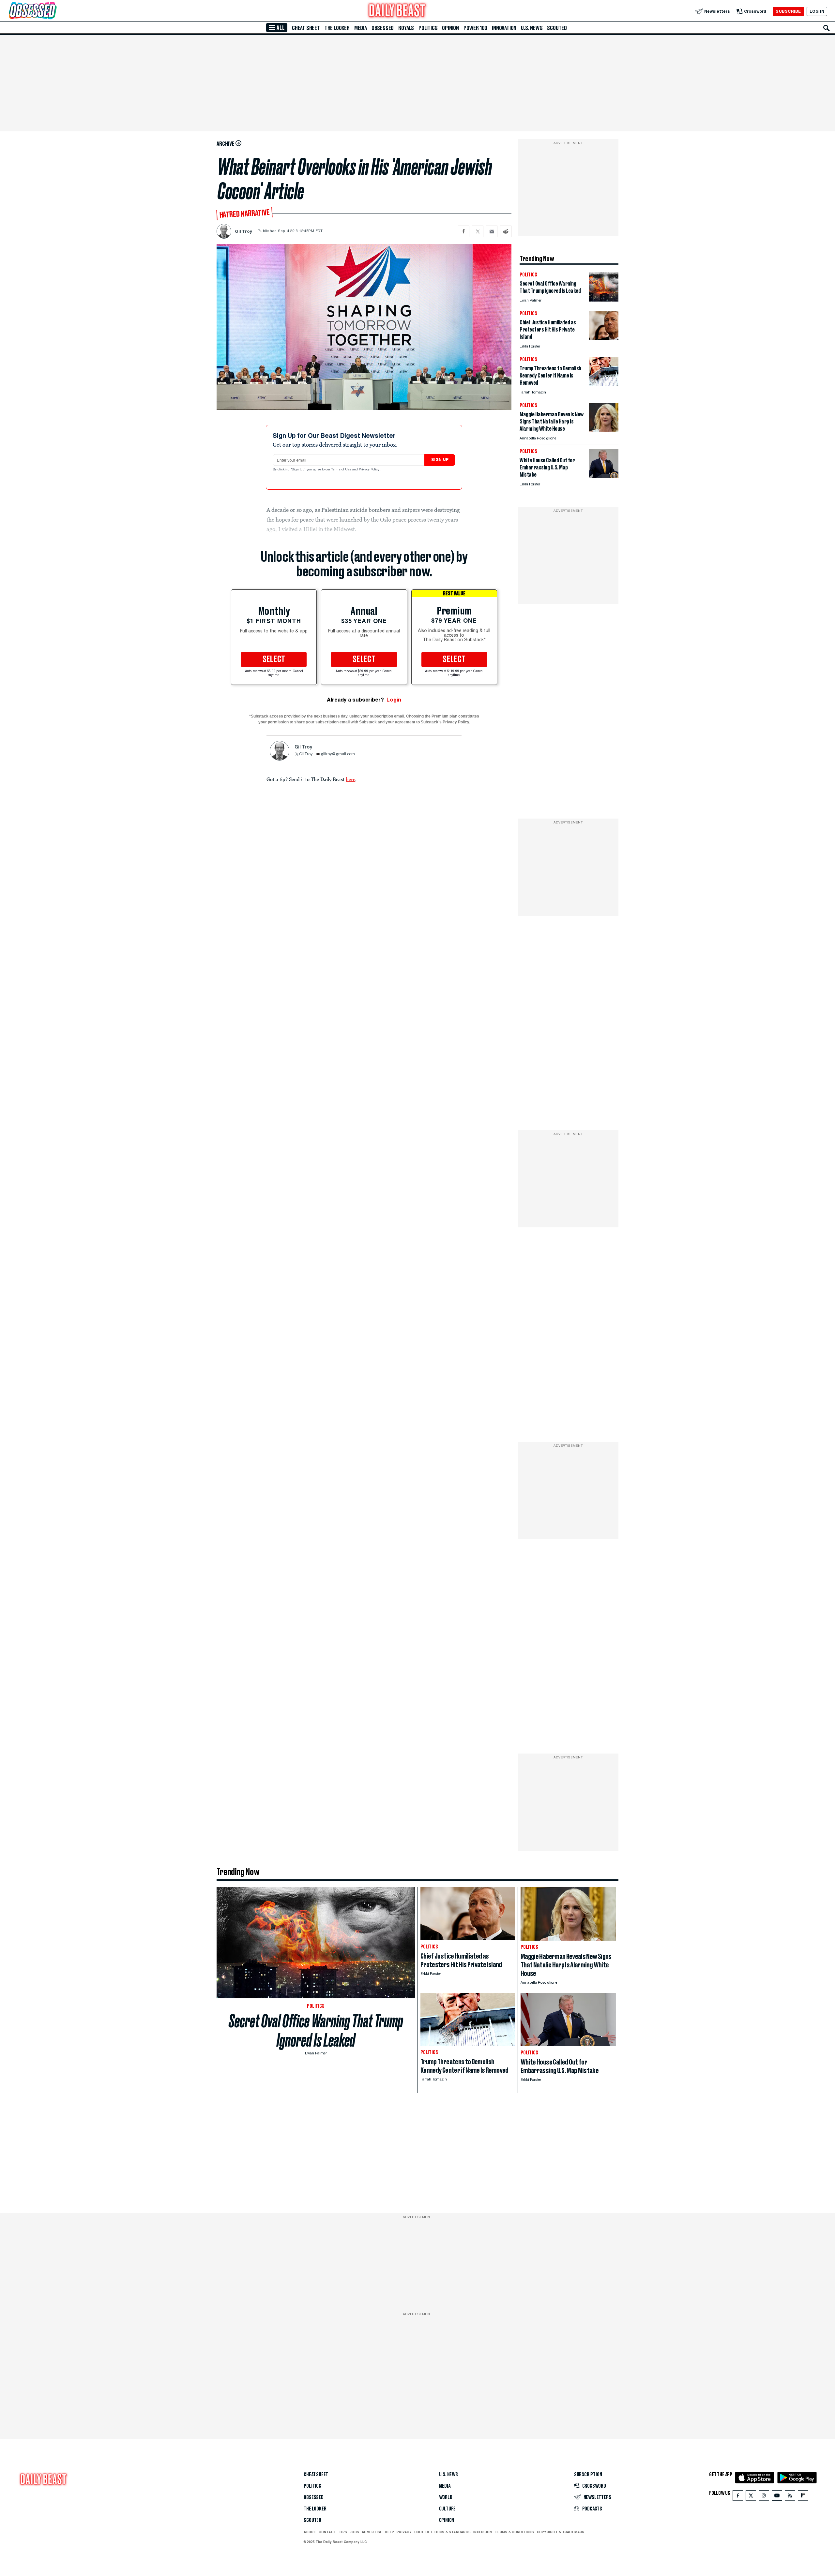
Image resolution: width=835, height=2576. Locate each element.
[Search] (827, 28)
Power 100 (475, 28)
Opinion (450, 28)
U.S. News (532, 28)
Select (274, 659)
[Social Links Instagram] (764, 2497)
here (350, 779)
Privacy (404, 2532)
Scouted (557, 28)
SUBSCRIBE (788, 11)
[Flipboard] (803, 2497)
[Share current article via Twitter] (478, 231)
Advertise (372, 2532)
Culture (448, 2509)
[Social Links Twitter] (751, 2497)
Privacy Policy (370, 470)
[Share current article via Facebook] (464, 231)
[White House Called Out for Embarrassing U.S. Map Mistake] (604, 476)
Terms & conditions (514, 2532)
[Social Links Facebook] (738, 2497)
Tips (343, 2532)
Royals (406, 28)
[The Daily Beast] (397, 11)
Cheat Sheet (306, 28)
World (446, 2497)
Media (361, 28)
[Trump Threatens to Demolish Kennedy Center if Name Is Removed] (604, 385)
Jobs (354, 2532)
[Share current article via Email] (492, 231)
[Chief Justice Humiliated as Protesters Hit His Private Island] (604, 339)
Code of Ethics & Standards (442, 2532)
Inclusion (483, 2532)
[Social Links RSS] (790, 2497)
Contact (327, 2532)
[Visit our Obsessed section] (53, 11)
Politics (428, 28)
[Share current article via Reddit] (506, 231)
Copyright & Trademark (561, 2532)
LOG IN (817, 11)
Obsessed (383, 28)
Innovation (504, 28)
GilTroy (306, 754)
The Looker (337, 28)
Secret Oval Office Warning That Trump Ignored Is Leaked (316, 2031)
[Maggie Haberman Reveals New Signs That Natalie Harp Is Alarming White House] (604, 430)
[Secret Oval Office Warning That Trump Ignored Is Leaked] (604, 300)
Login (394, 700)
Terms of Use (342, 470)
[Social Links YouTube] (777, 2497)
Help (389, 2532)
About (310, 2532)
